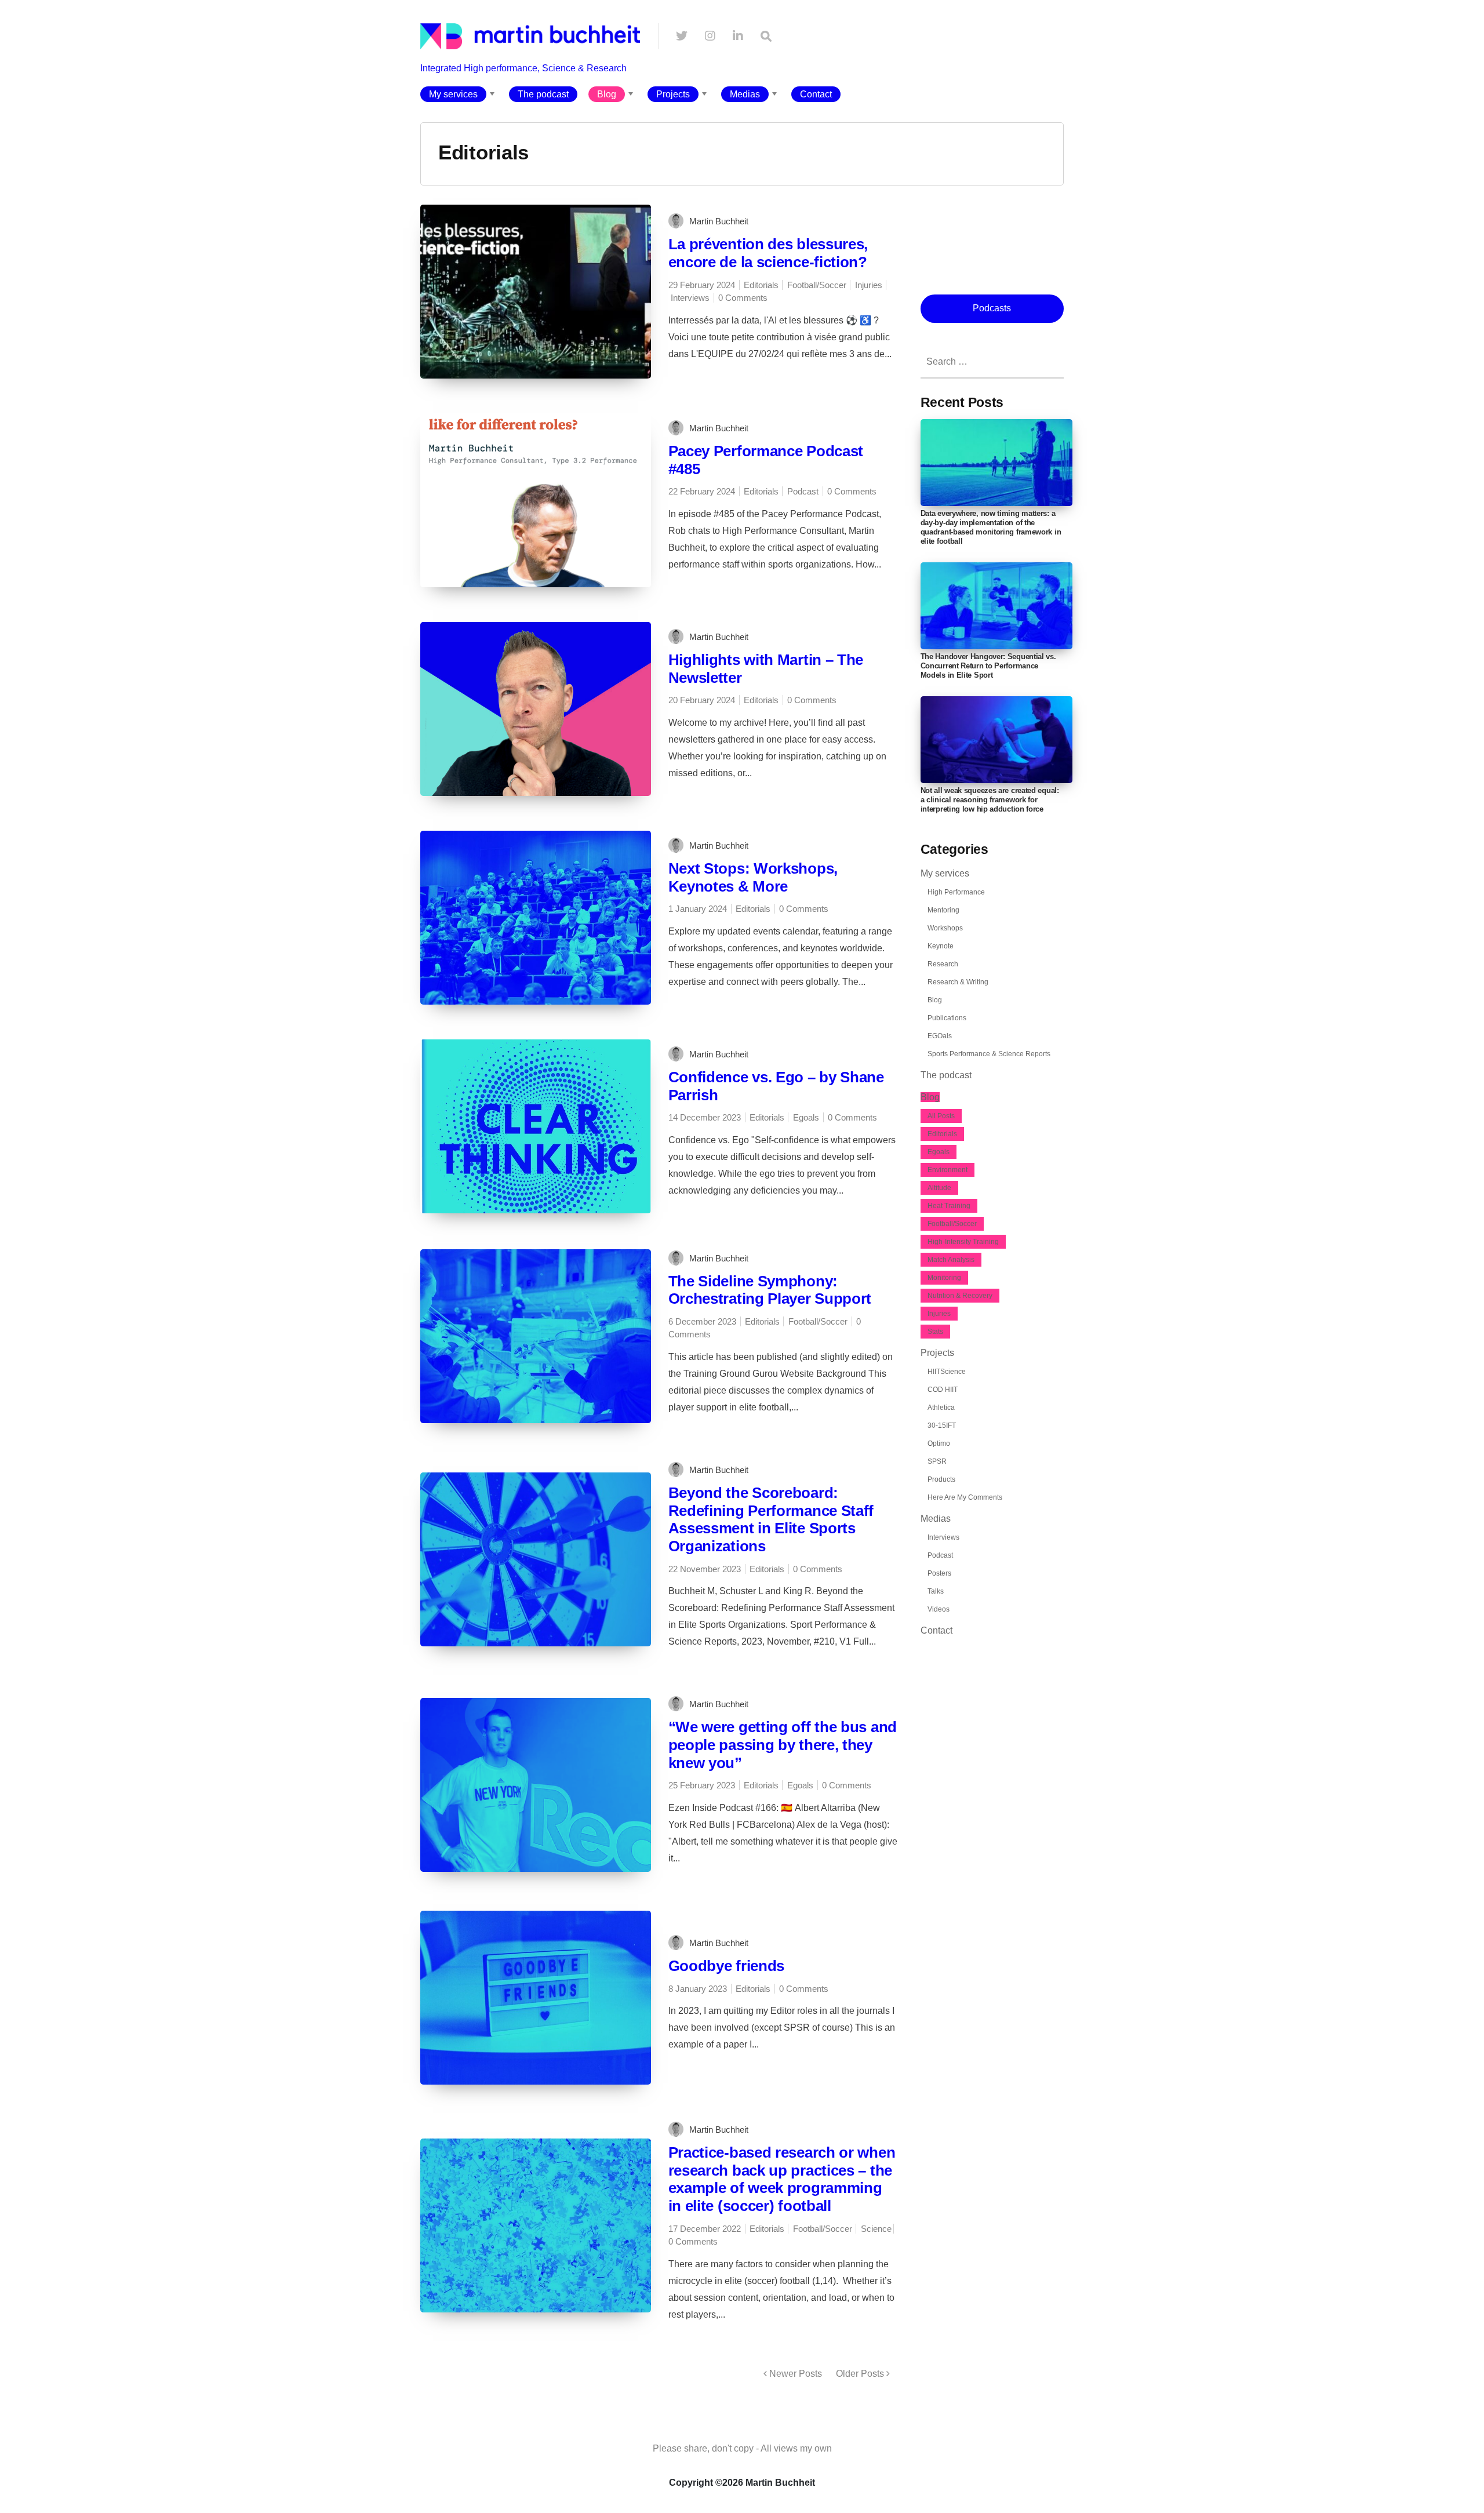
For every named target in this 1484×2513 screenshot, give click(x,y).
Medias (745, 94)
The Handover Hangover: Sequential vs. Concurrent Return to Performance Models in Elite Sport (988, 666)
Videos (939, 1609)
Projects (673, 94)
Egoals (806, 1117)
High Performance (956, 892)
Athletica (941, 1408)
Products (941, 1479)
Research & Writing (958, 982)
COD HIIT (943, 1390)
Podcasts (992, 308)
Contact (816, 94)
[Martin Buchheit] (530, 79)
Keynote (941, 946)
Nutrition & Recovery (960, 1296)
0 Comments (743, 298)
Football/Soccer (817, 285)
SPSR (937, 1461)
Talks (936, 1591)
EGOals (940, 1036)
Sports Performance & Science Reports (989, 1054)
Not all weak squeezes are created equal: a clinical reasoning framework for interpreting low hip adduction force (990, 800)
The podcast (543, 94)
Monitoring (944, 1278)
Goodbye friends (727, 1966)
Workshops (945, 928)
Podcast (803, 491)
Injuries (869, 285)
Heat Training (949, 1206)
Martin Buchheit (719, 221)
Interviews (690, 298)
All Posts (941, 1116)
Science (876, 2229)
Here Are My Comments (965, 1497)
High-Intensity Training (963, 1242)
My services (453, 94)
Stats (935, 1332)
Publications (947, 1018)
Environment (947, 1170)
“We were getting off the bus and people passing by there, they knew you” (783, 1745)
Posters (939, 1573)
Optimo (939, 1443)
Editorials (761, 285)
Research (943, 964)
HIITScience (947, 1372)
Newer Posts (794, 2374)
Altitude (939, 1188)
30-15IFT (942, 1425)
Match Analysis (951, 1260)
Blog (607, 94)
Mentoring (943, 910)
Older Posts (861, 2374)
